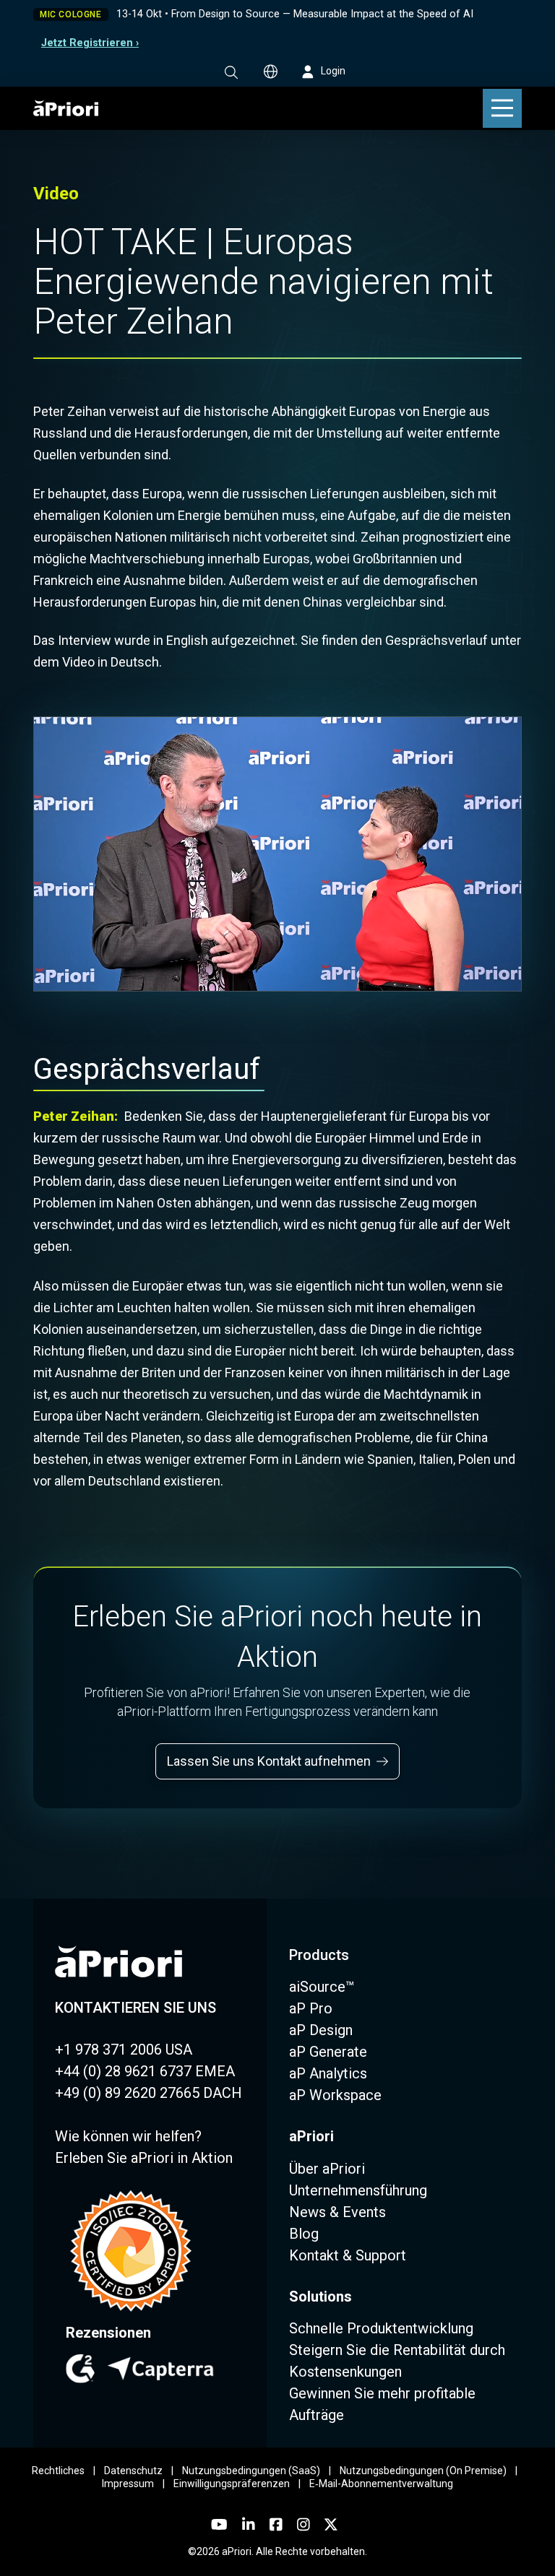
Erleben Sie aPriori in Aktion (144, 2158)
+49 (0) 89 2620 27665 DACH (149, 2093)
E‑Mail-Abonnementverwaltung (381, 2484)
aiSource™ (322, 1987)
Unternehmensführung (358, 2190)
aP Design (321, 2030)
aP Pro (311, 2008)
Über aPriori (327, 2169)
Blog (304, 2234)
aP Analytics (328, 2073)
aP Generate (328, 2052)
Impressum (128, 2484)
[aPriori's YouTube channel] (219, 2525)
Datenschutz (133, 2471)
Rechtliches (58, 2471)
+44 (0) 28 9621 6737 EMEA (145, 2071)
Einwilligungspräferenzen (232, 2484)
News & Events (337, 2212)
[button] (231, 72)
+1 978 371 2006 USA (124, 2050)
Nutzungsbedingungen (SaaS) (251, 2471)
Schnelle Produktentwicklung (381, 2328)
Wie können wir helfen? (128, 2136)
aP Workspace (335, 2095)
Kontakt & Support (348, 2255)
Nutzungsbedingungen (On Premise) (423, 2471)
